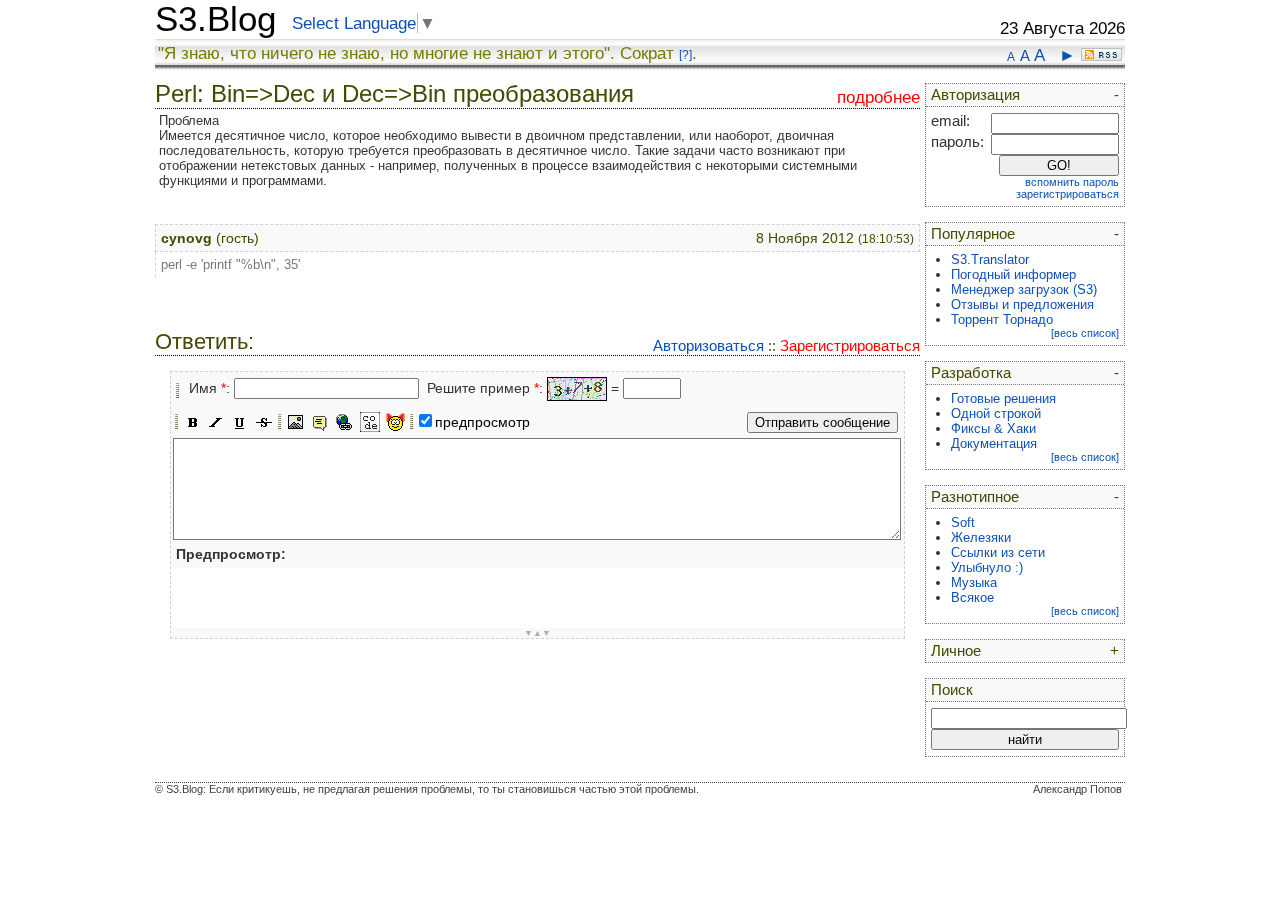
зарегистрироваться (1067, 194)
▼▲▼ (537, 633)
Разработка (971, 373)
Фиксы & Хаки (993, 428)
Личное (956, 651)
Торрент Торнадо (1002, 319)
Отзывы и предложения (1022, 304)
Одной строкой (996, 413)
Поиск (952, 690)
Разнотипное (975, 497)
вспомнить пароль (1072, 182)
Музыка (974, 582)
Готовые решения (1003, 398)
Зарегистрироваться (850, 345)
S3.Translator (990, 259)
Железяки (981, 537)
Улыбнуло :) (987, 567)
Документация (994, 443)
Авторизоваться (708, 345)
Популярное (973, 234)
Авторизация (975, 95)
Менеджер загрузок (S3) (1024, 289)
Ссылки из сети (998, 552)
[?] (685, 55)
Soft (963, 522)
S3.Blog (215, 19)
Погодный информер (1013, 274)
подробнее (878, 97)
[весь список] (1085, 333)
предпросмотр (482, 422)
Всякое (972, 597)
